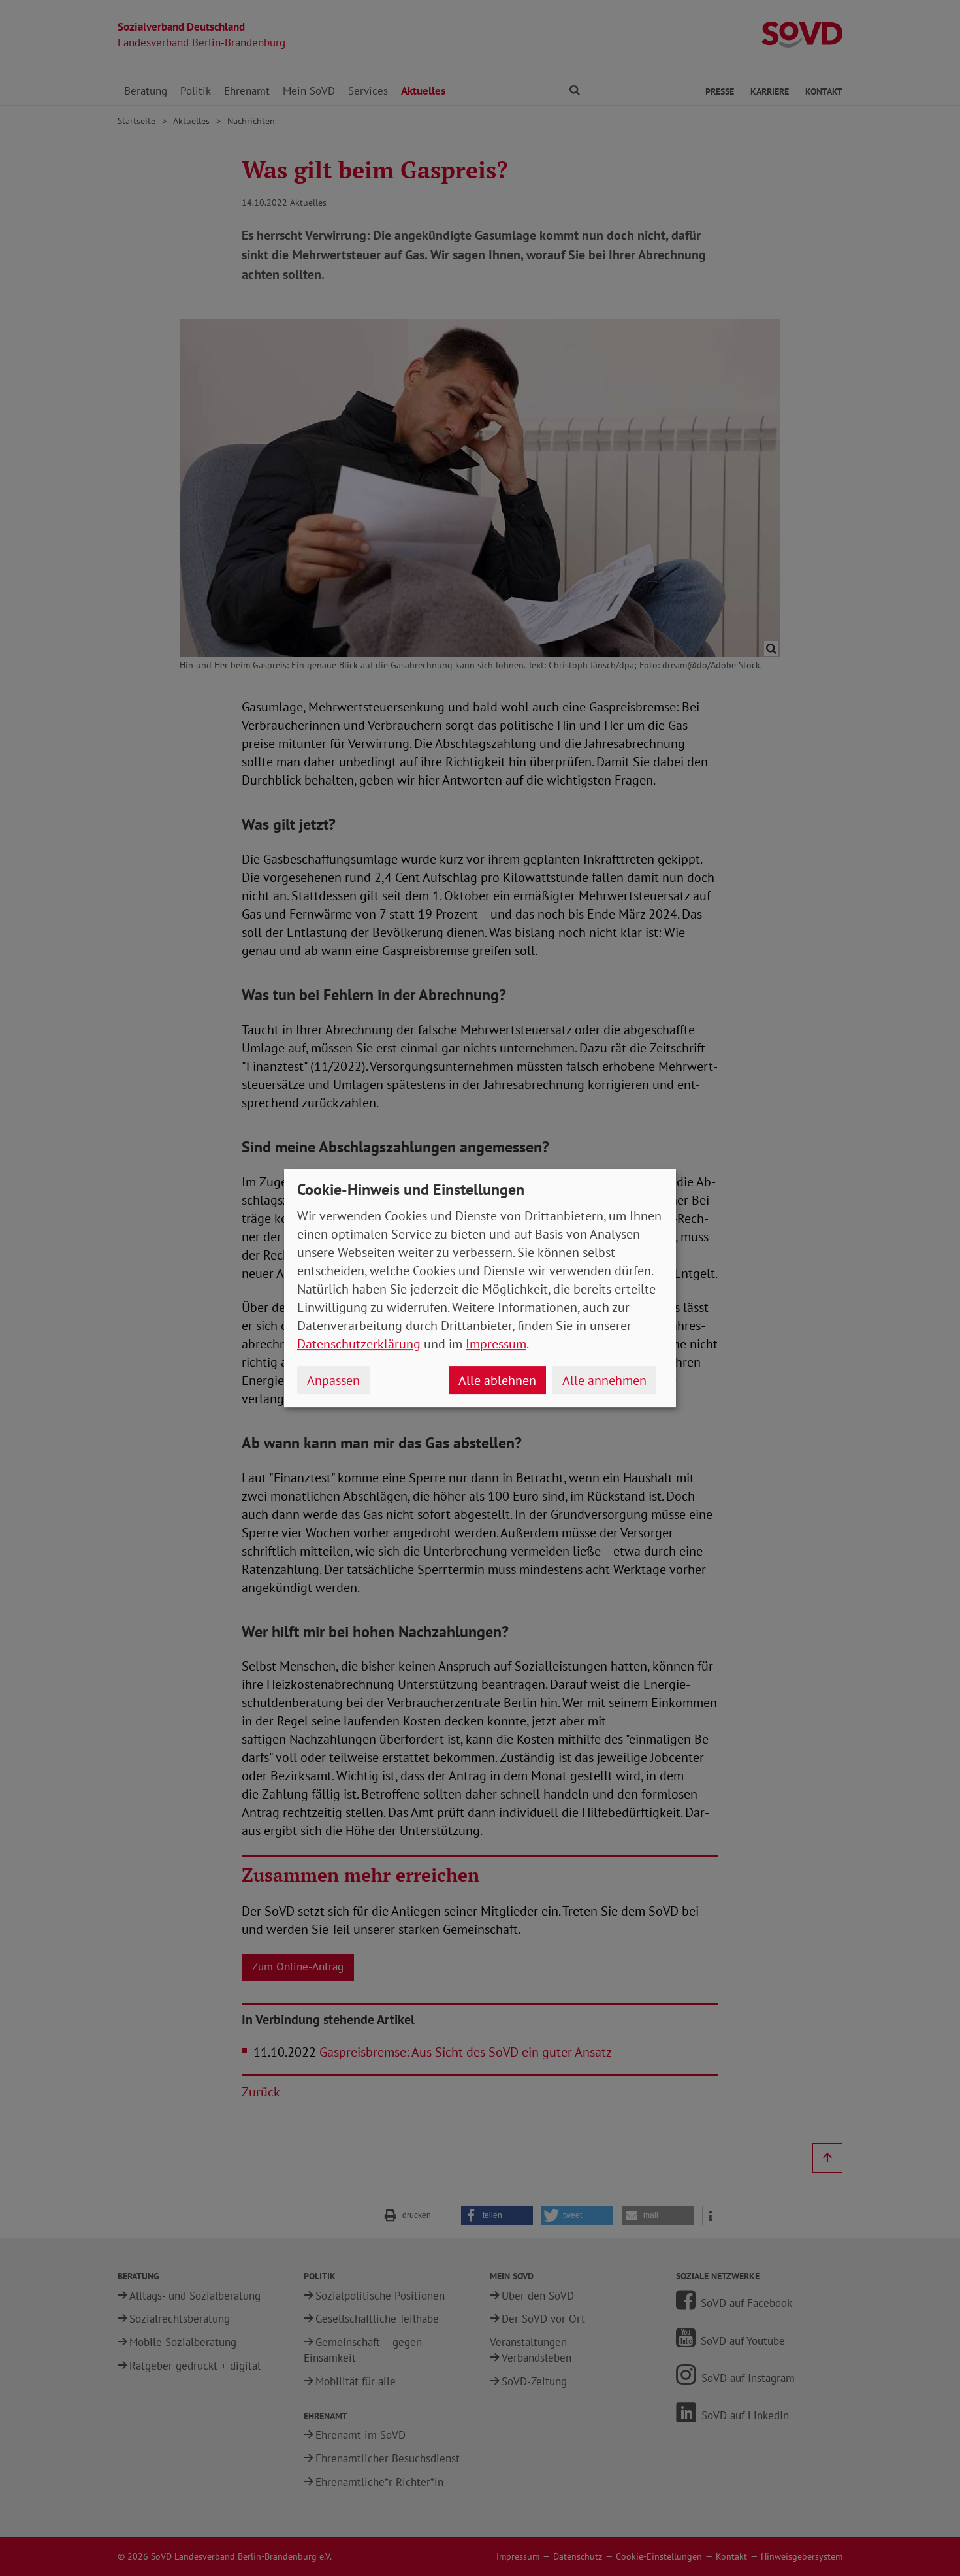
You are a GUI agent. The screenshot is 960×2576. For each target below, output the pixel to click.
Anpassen (333, 1380)
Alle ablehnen (497, 1380)
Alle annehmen (604, 1380)
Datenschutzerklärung (359, 1344)
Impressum (496, 1344)
